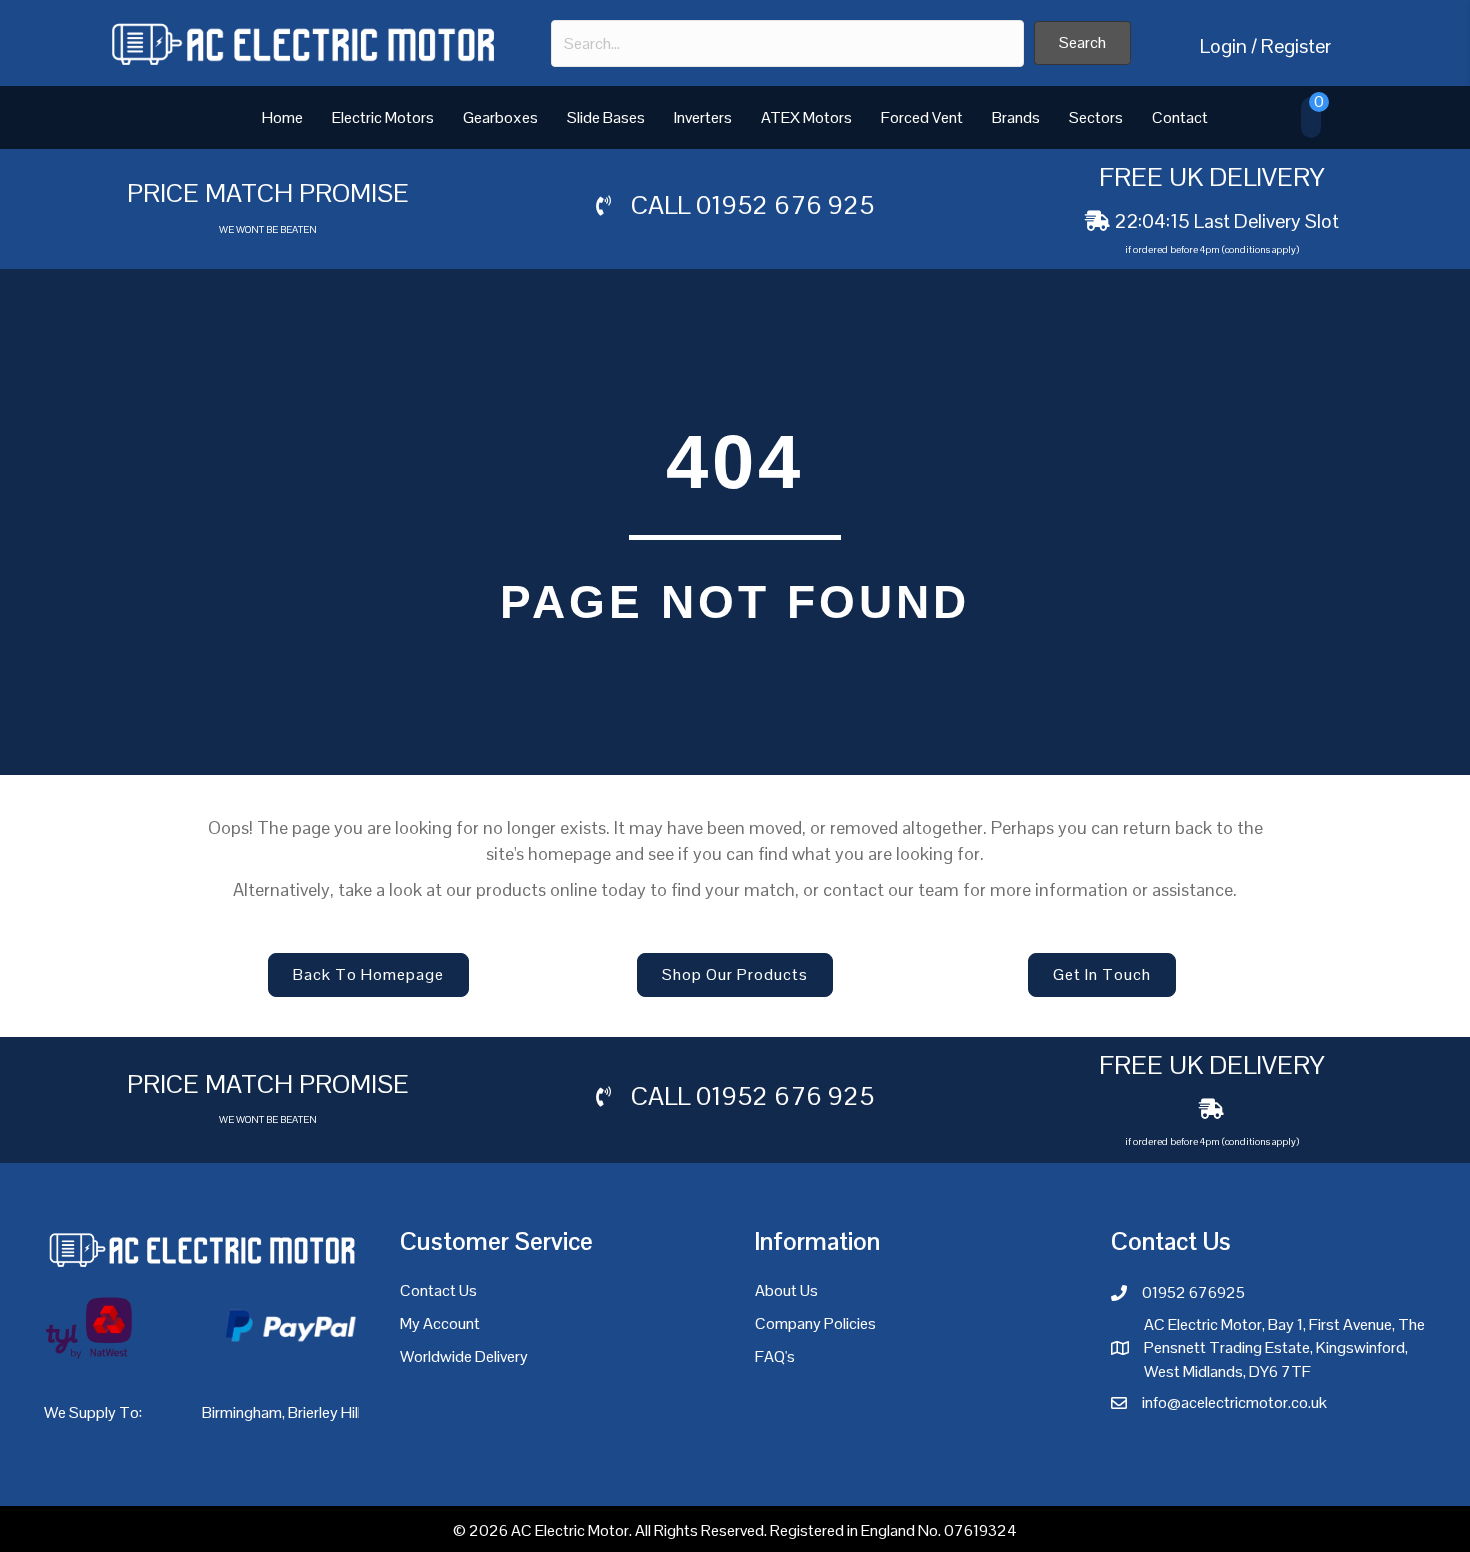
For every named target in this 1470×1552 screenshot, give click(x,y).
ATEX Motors (806, 117)
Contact (1180, 117)
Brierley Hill (324, 1412)
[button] (1082, 43)
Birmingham (242, 1412)
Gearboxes (500, 117)
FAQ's (775, 1356)
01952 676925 (1193, 1292)
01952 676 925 (785, 205)
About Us (786, 1290)
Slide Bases (606, 117)
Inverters (703, 117)
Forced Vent (922, 117)
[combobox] (787, 43)
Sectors (1096, 117)
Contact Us (438, 1290)
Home (282, 117)
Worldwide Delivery (464, 1356)
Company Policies (815, 1323)
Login (1223, 46)
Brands (1016, 117)
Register (1296, 46)
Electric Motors (383, 117)
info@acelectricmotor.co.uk (1234, 1402)
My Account (440, 1323)
